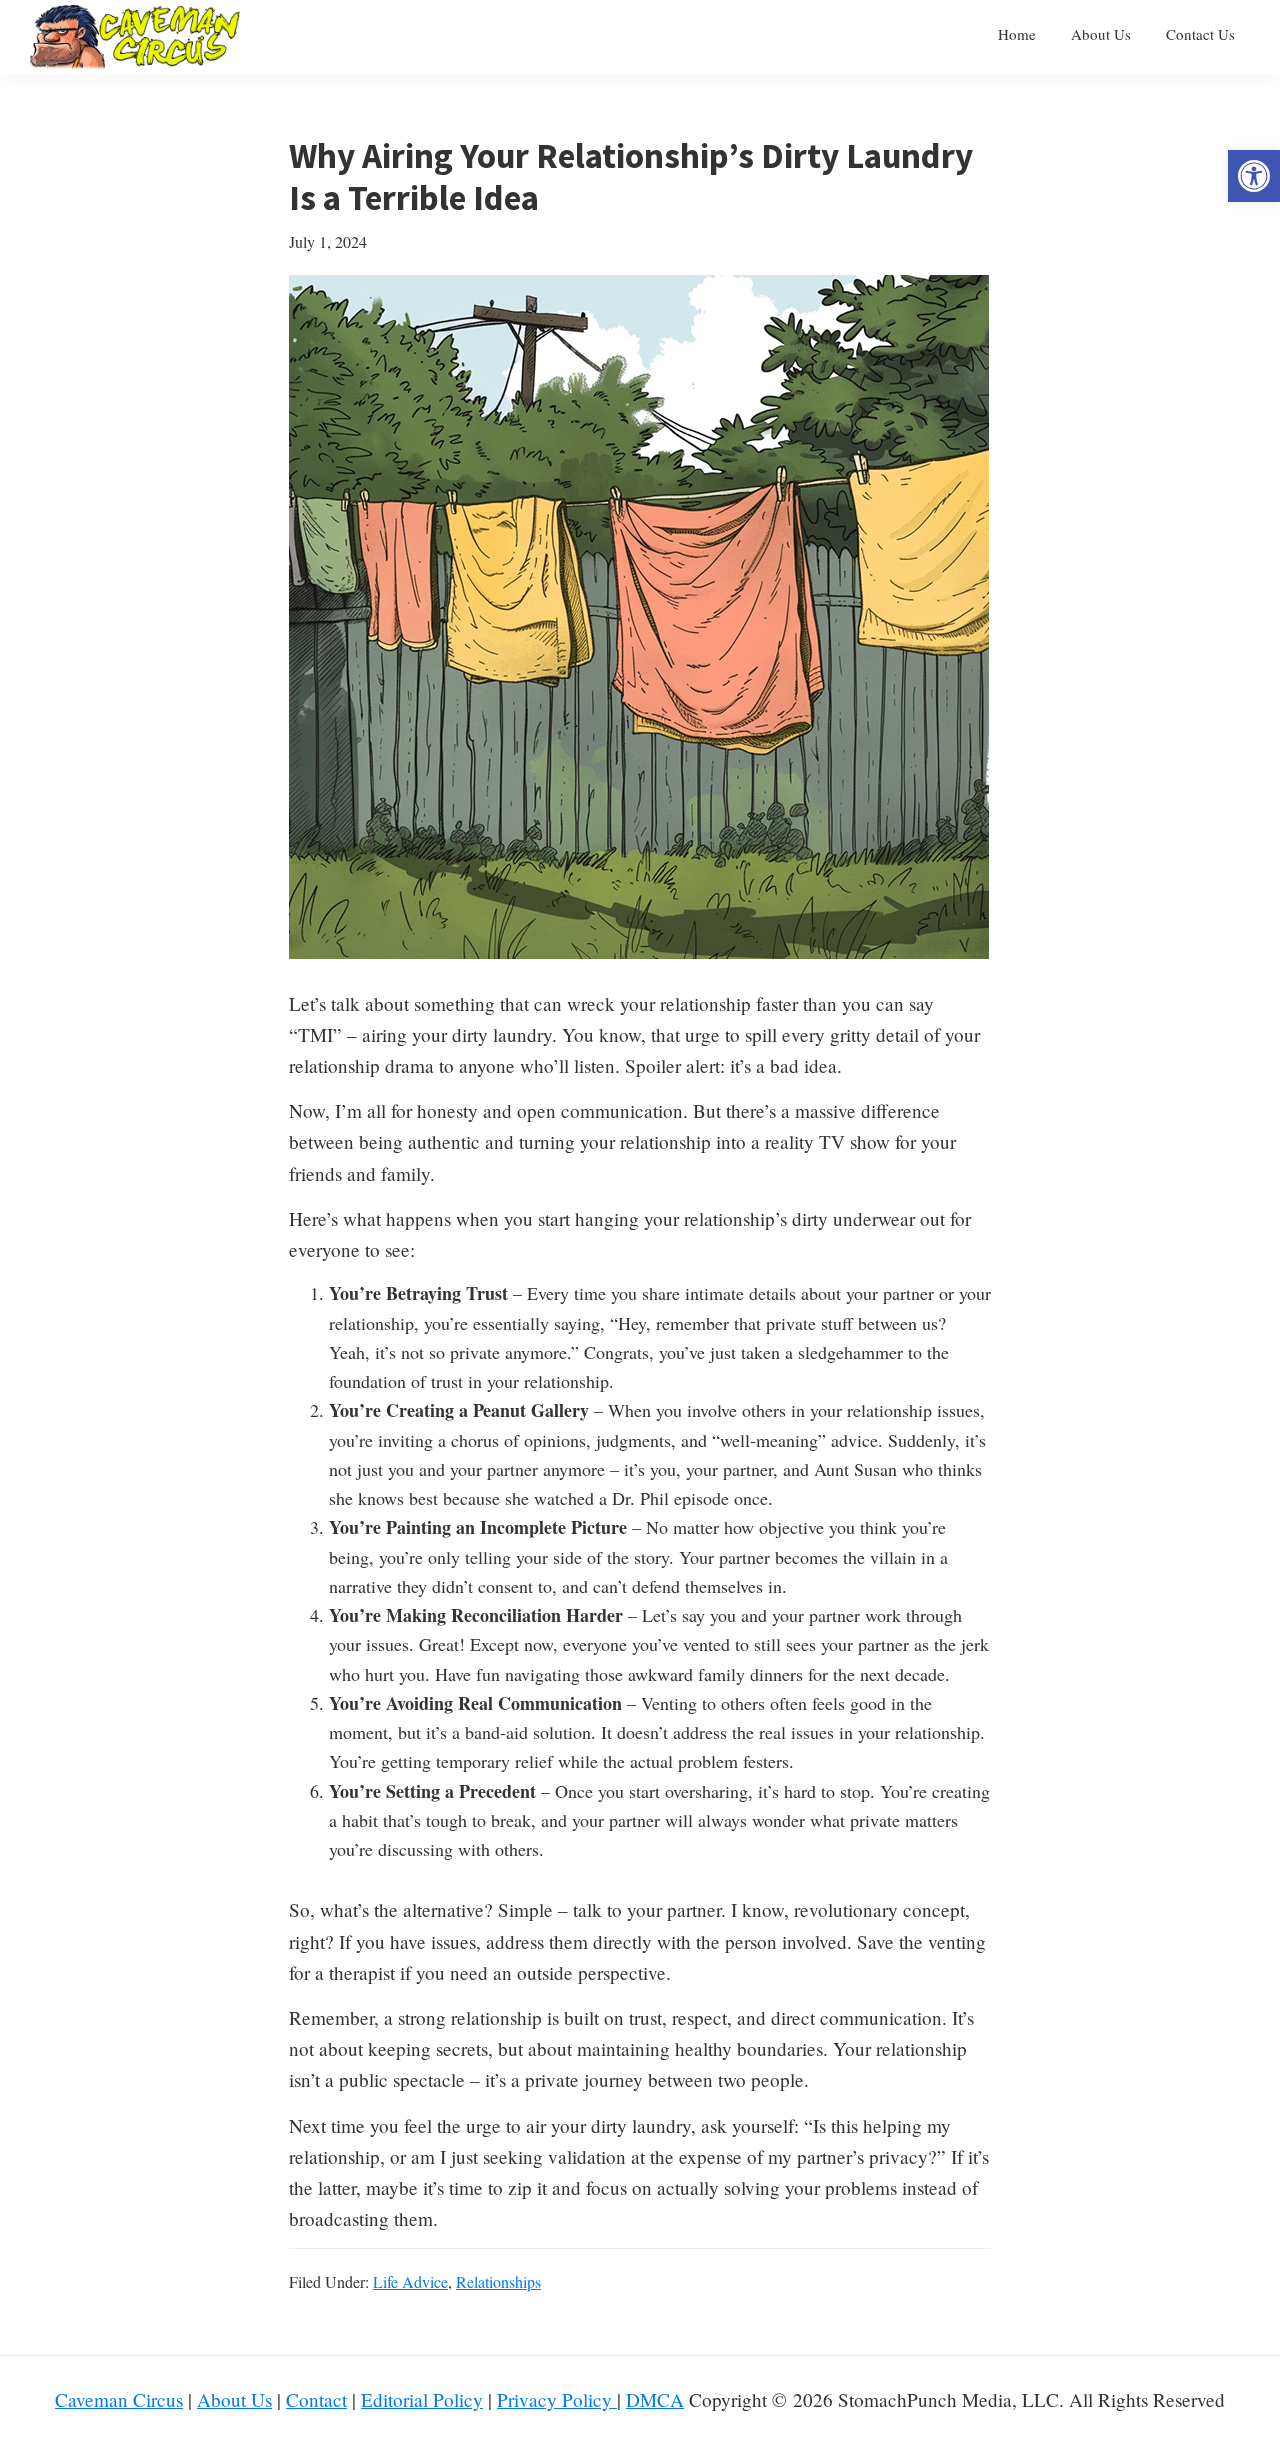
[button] (1254, 176)
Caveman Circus (119, 2399)
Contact (316, 2399)
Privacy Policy (557, 2399)
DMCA (655, 2399)
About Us (234, 2399)
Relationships (498, 2281)
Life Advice (410, 2281)
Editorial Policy (422, 2399)
